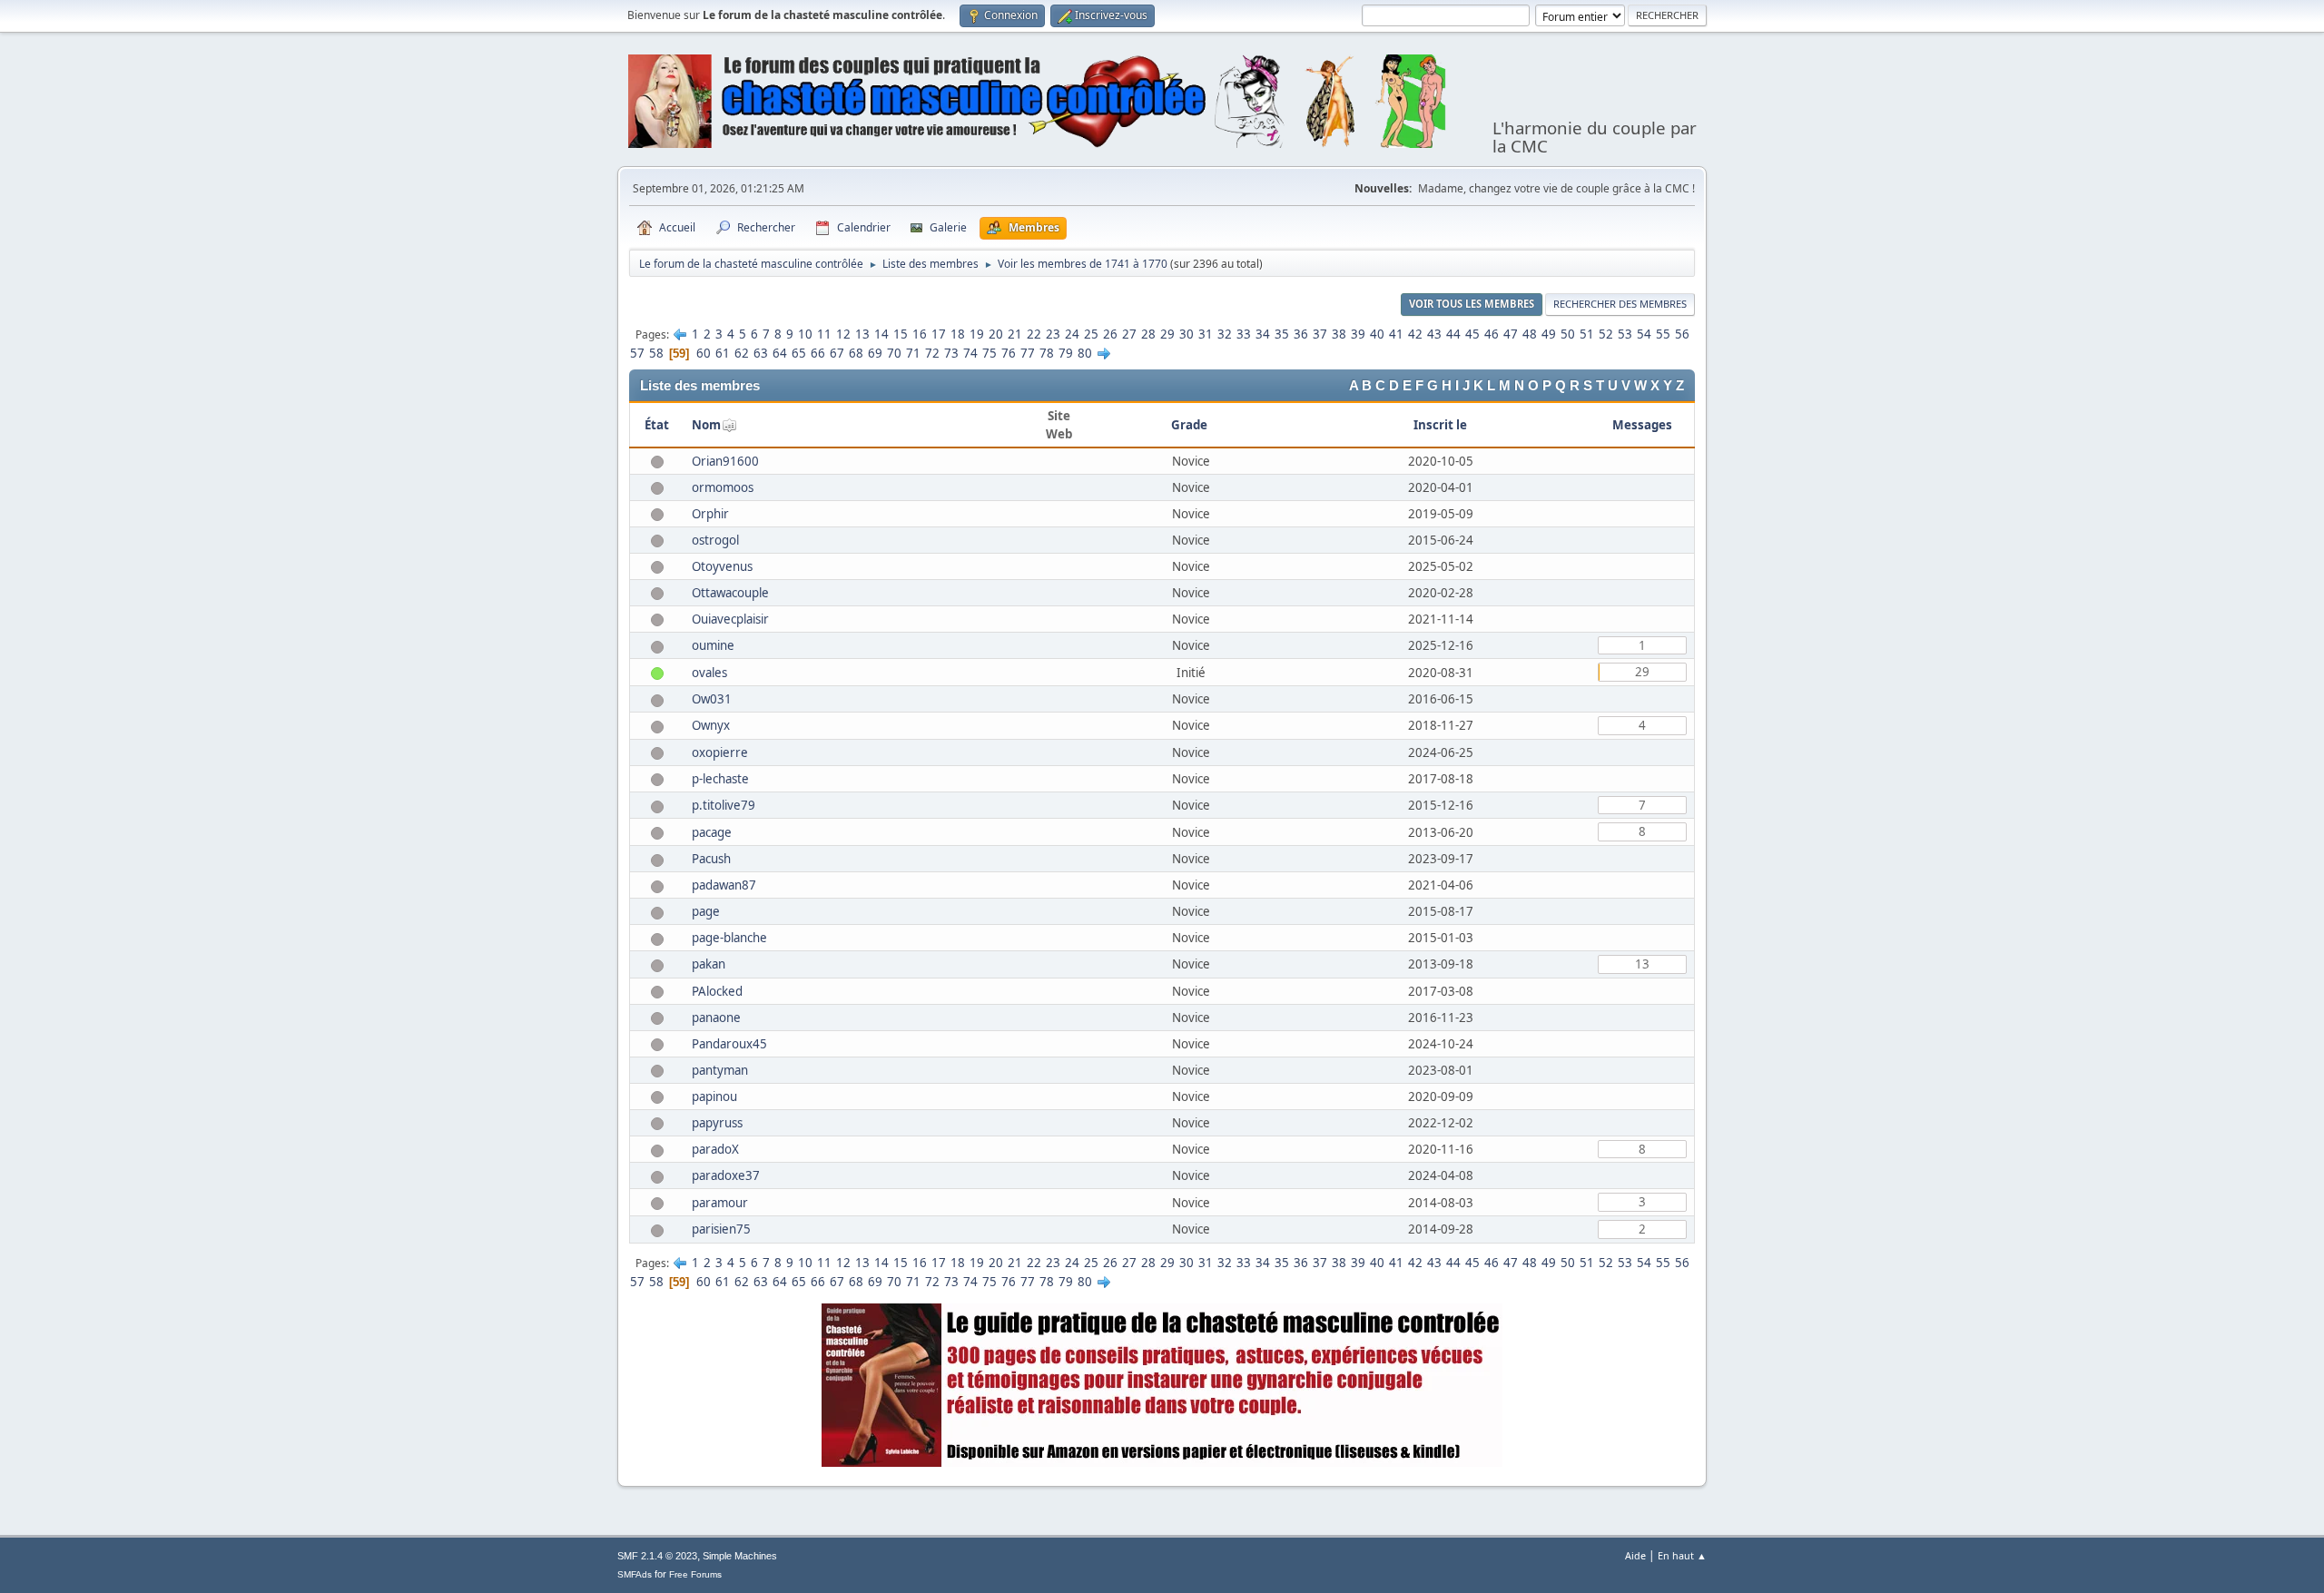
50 (1568, 334)
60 (704, 353)
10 (805, 334)
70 (894, 353)
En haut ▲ (1682, 1555)
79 (1066, 353)
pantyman (720, 1070)
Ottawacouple (730, 593)
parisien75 (721, 1229)
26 (1110, 334)
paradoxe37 (726, 1175)
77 (1028, 353)
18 (958, 334)
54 (1644, 334)
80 (1085, 353)
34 (1263, 334)
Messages (1642, 425)
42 (1415, 334)
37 (1320, 334)
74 (970, 353)
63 (761, 353)
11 (824, 334)
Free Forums (695, 1574)
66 (818, 353)
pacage (712, 832)
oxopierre (720, 752)
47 (1511, 334)
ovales (709, 673)
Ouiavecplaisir (730, 619)
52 (1606, 334)
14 (881, 334)
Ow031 (712, 699)
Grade (1191, 425)
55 (1663, 334)
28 (1148, 334)
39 (1358, 334)
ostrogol (715, 540)
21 (1015, 334)
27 (1129, 334)
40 (1377, 334)
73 (951, 353)
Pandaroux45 (729, 1044)
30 (1187, 334)
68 (856, 353)
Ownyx (711, 725)
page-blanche (729, 938)
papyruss (717, 1123)
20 (996, 334)
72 (932, 353)
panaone (716, 1018)
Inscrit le (1440, 425)
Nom (706, 425)
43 (1434, 334)
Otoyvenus (722, 566)
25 (1091, 334)
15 (901, 334)
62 (742, 353)
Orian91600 (725, 461)
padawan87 (724, 885)
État (657, 425)
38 (1339, 334)
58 (656, 353)
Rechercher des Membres (1620, 304)
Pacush (711, 859)
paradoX (715, 1149)
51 (1587, 334)
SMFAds (635, 1574)
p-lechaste (720, 779)
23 (1053, 334)
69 (875, 353)
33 (1244, 334)
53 (1625, 334)
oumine (713, 645)
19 (977, 334)
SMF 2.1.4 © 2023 (657, 1556)
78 (1047, 353)
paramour (720, 1203)
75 (990, 353)
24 (1072, 334)
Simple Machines (740, 1556)
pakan (709, 964)
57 (637, 353)
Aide (1635, 1555)
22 (1034, 334)
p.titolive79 (724, 805)
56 (1682, 334)
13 (862, 334)
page (706, 911)
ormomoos (723, 487)
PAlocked (717, 991)
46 (1492, 334)
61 (723, 353)
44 (1453, 334)
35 (1282, 334)
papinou (714, 1096)
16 (920, 334)
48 (1530, 334)
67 (837, 353)
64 (780, 353)
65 (799, 353)
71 (913, 353)
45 (1472, 334)
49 (1549, 334)
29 (1167, 334)
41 (1396, 334)
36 (1301, 334)
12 (843, 334)
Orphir (710, 514)
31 (1206, 334)
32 (1225, 334)
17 (939, 334)
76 (1009, 353)
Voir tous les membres (1472, 304)
